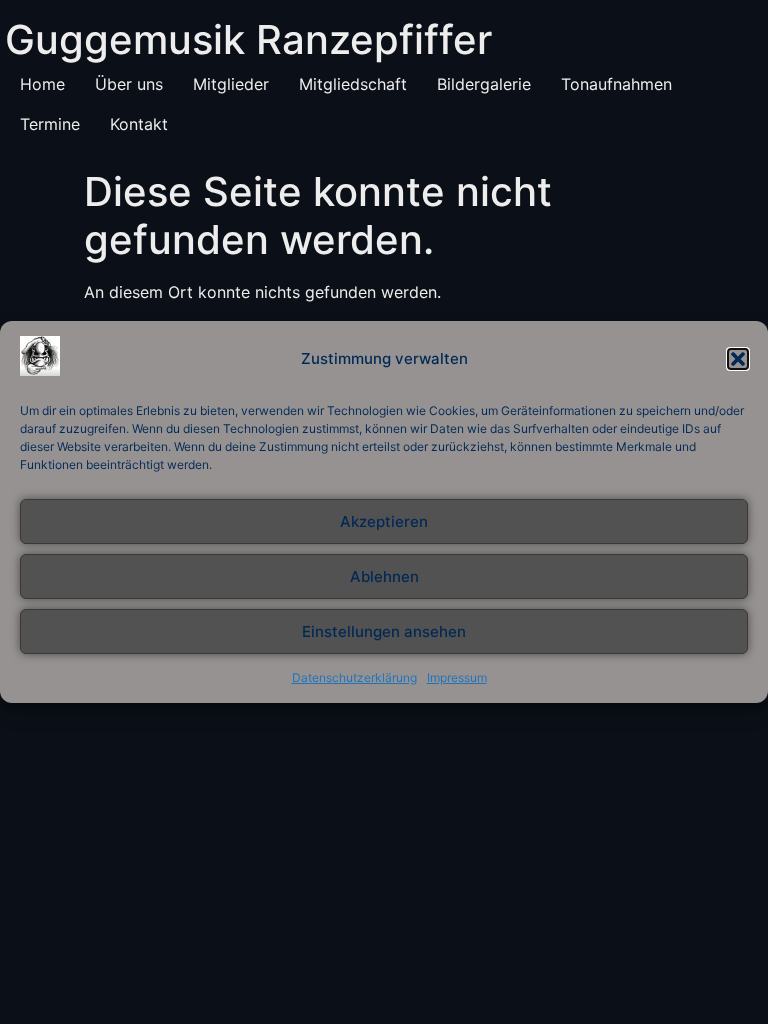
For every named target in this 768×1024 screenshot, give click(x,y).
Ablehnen (384, 576)
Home (42, 84)
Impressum (457, 677)
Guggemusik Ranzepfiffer (248, 39)
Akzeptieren (384, 521)
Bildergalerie (484, 84)
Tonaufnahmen (616, 84)
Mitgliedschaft (353, 84)
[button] (738, 359)
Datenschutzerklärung (354, 677)
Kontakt (139, 124)
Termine (50, 124)
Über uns (129, 84)
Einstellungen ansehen (384, 631)
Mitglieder (231, 84)
